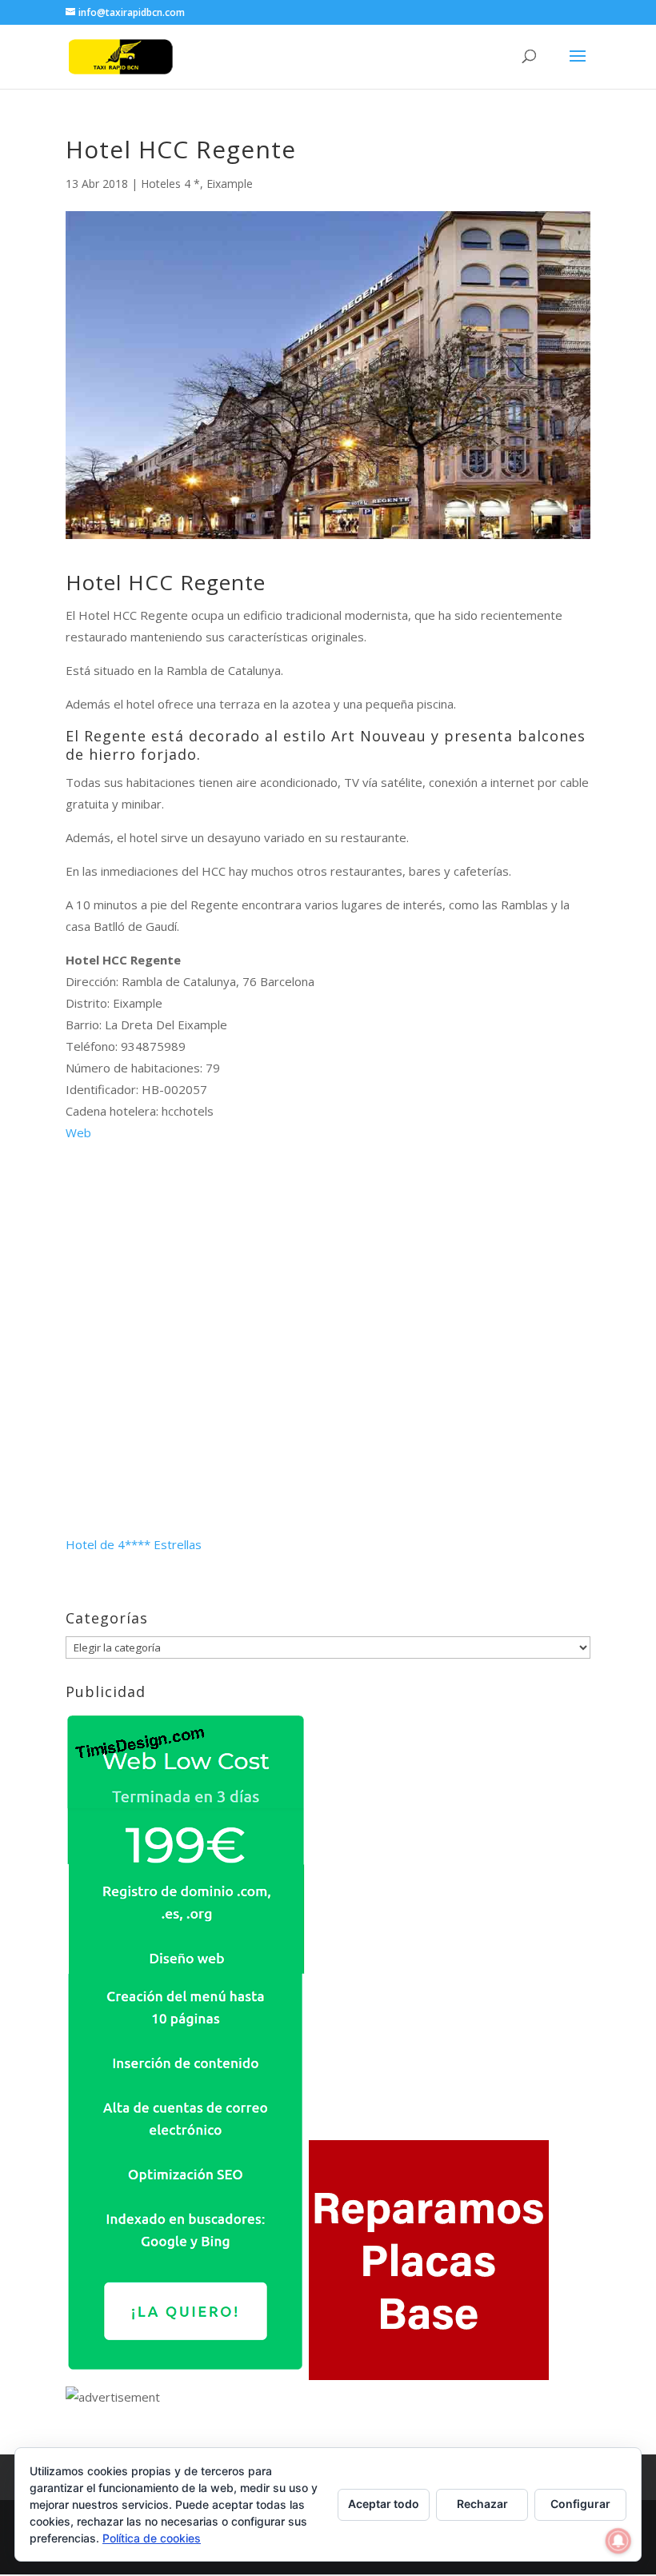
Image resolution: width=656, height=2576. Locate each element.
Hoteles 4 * (170, 184)
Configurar (580, 2504)
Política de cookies (152, 2538)
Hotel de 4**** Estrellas (134, 1544)
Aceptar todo (384, 2504)
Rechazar (482, 2504)
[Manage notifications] (618, 2541)
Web (78, 1132)
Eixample (230, 184)
